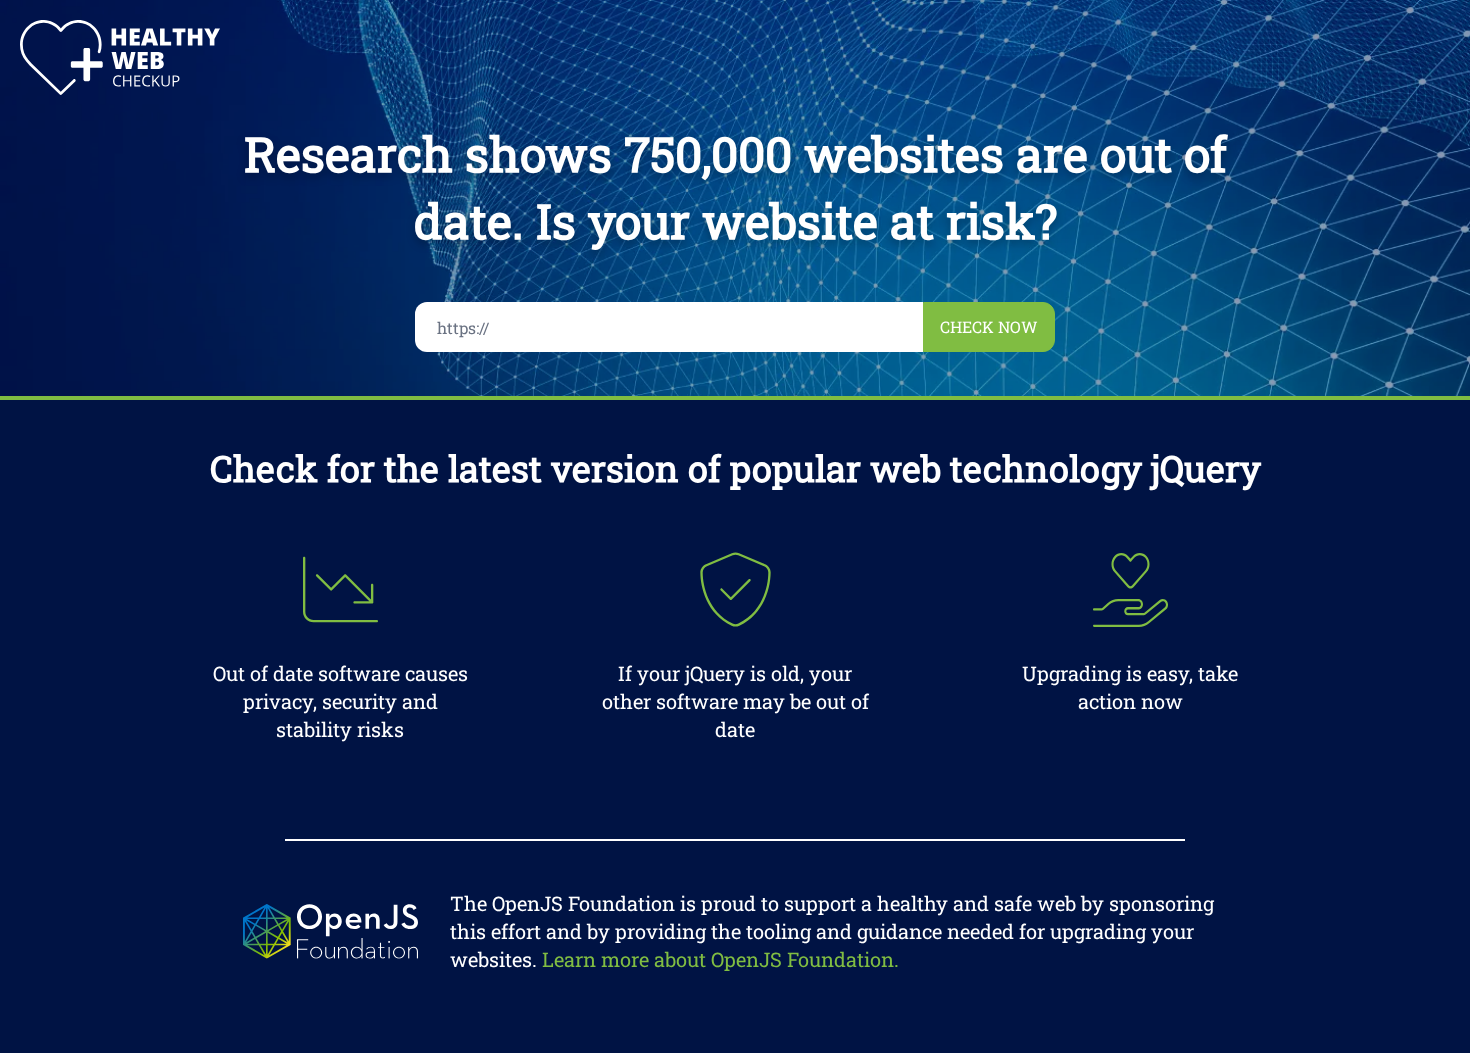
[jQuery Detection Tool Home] (120, 57)
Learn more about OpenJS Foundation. (720, 959)
